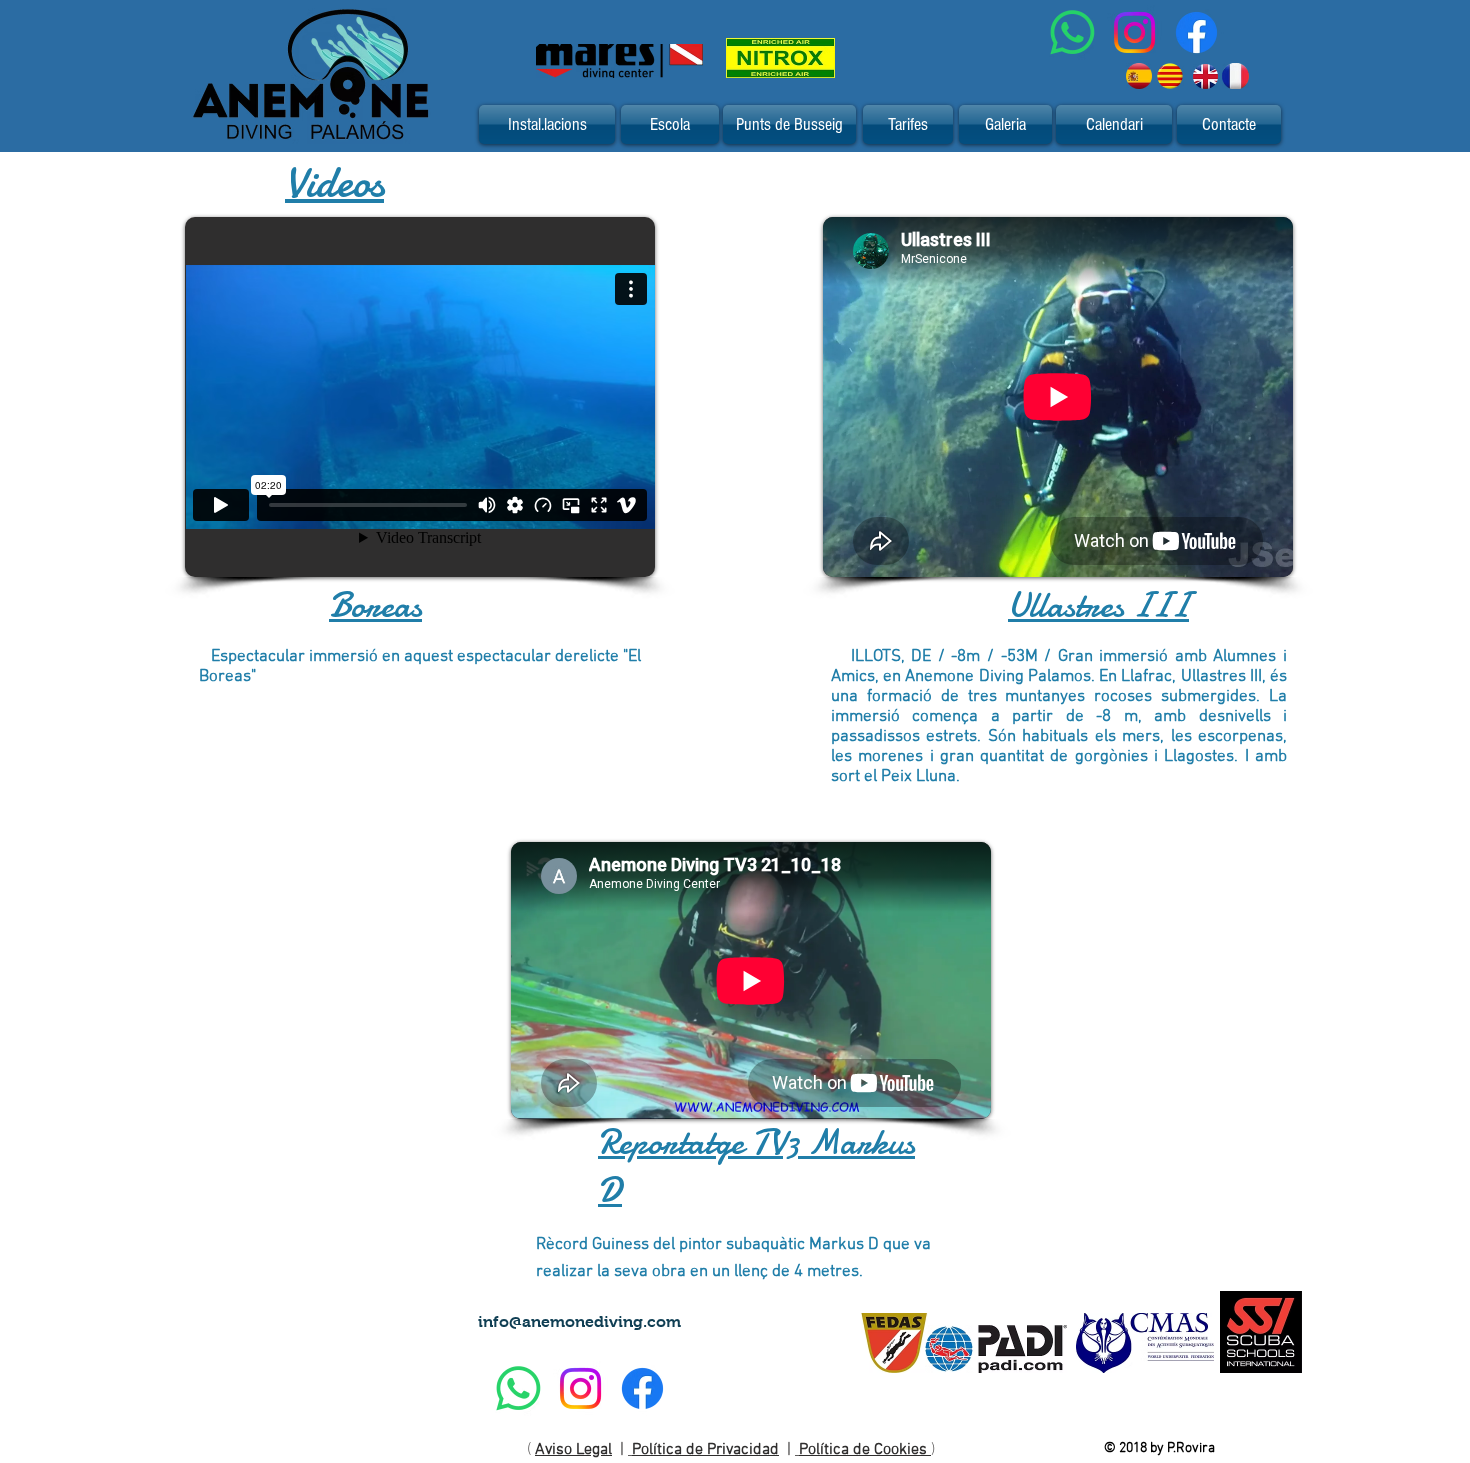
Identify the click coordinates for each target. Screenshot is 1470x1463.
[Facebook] (1196, 32)
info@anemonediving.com (579, 1321)
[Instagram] (1134, 32)
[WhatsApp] (1072, 32)
